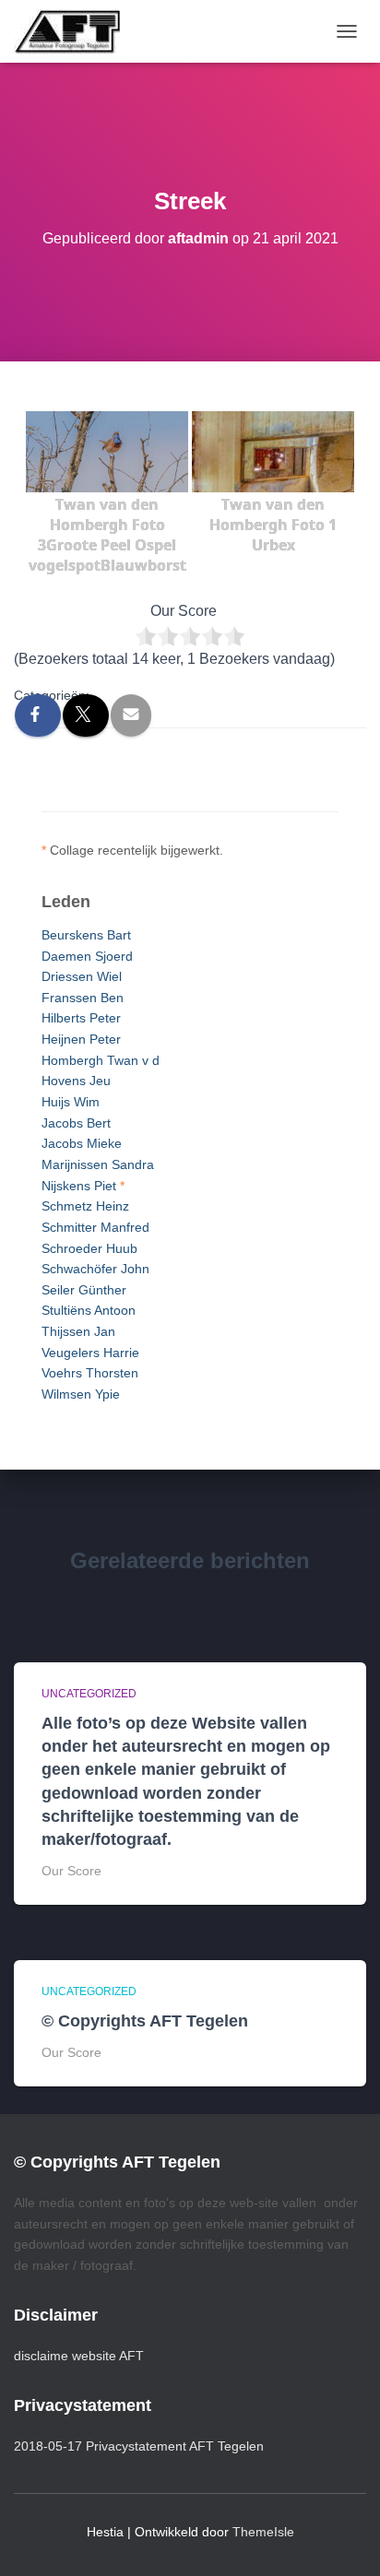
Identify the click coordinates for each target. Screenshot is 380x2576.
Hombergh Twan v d (101, 1060)
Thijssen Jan (78, 1331)
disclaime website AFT (79, 2356)
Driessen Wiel (82, 976)
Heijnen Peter (81, 1039)
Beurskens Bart (86, 935)
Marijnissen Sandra (98, 1164)
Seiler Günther (84, 1290)
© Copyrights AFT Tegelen (145, 2021)
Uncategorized (89, 1694)
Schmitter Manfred (95, 1227)
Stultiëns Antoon (89, 1310)
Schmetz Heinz (85, 1206)
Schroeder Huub (89, 1248)
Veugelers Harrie (90, 1353)
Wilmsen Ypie (81, 1394)
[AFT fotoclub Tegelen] (74, 31)
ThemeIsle (263, 2532)
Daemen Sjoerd (87, 956)
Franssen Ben (83, 998)
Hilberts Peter (81, 1018)
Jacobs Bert (76, 1123)
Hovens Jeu (76, 1081)
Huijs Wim (71, 1102)
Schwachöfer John (95, 1269)
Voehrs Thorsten (90, 1373)
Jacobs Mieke (82, 1143)
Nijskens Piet (79, 1186)
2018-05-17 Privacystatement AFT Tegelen (139, 2446)
